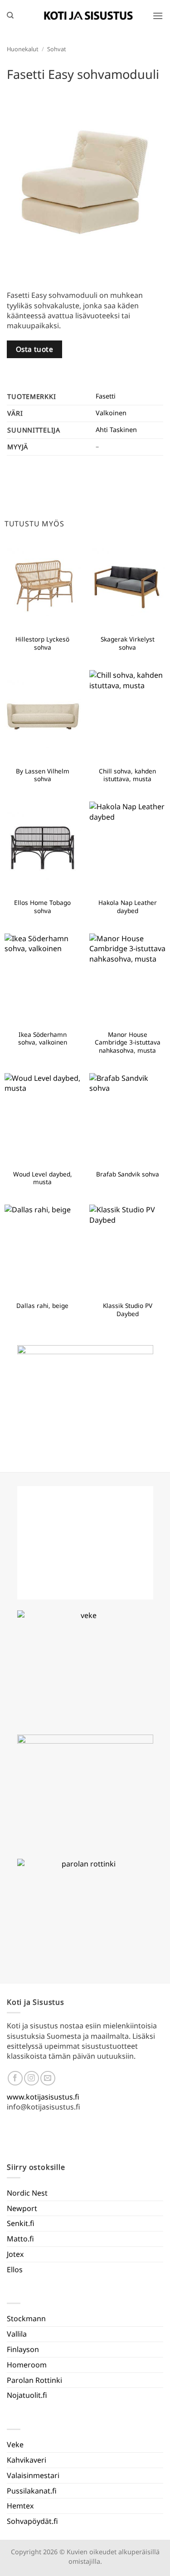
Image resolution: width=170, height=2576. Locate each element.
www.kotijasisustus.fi (43, 2097)
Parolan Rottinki (34, 2380)
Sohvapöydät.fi (32, 2521)
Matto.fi (20, 2239)
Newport (22, 2208)
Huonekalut (23, 49)
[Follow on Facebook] (15, 2078)
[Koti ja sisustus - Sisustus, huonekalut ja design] (88, 15)
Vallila (17, 2334)
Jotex (15, 2254)
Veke (15, 2445)
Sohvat (57, 49)
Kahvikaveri (27, 2460)
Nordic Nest (27, 2193)
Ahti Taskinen (116, 430)
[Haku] (10, 15)
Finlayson (23, 2349)
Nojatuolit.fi (27, 2395)
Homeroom (27, 2365)
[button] (158, 16)
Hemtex (20, 2506)
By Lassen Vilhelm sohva (43, 775)
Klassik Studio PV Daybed (128, 1310)
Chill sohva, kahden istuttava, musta (127, 775)
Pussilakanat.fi (32, 2491)
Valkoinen (111, 413)
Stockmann (26, 2318)
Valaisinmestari (33, 2475)
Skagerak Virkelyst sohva (128, 643)
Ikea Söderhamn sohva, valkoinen (43, 1038)
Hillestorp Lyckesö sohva (42, 643)
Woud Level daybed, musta (43, 1178)
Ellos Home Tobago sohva (42, 906)
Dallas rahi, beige (42, 1306)
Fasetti (106, 396)
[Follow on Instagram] (32, 2078)
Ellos (15, 2270)
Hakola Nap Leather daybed (128, 906)
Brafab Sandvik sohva (128, 1174)
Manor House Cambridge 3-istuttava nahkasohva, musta (128, 1043)
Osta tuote (35, 349)
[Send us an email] (48, 2078)
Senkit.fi (21, 2223)
